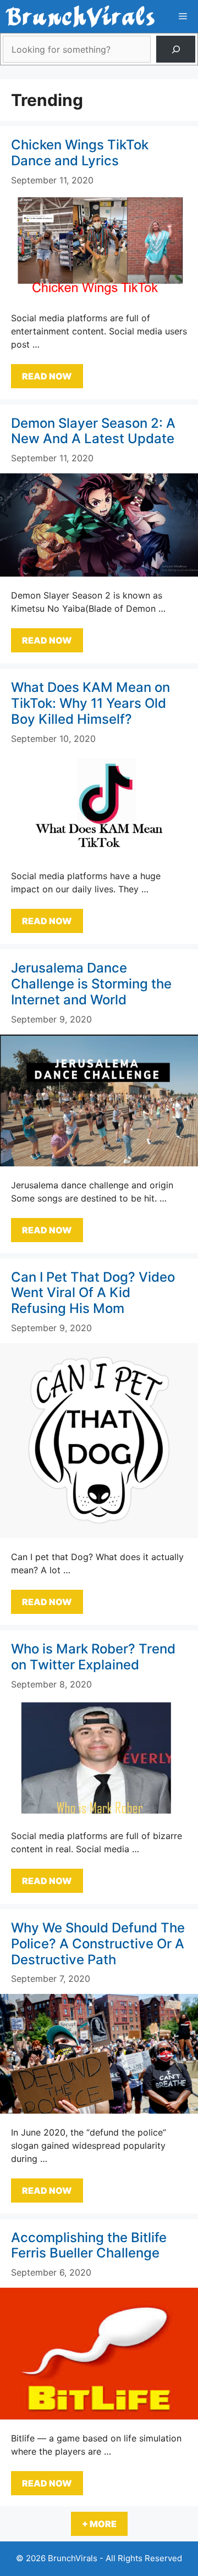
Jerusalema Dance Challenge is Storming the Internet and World (91, 984)
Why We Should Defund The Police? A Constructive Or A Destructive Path (98, 1944)
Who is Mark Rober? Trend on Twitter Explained (93, 1657)
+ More (99, 2524)
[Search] (176, 49)
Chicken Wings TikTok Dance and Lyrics (80, 153)
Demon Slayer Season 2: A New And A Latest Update (93, 431)
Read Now (47, 376)
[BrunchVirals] (80, 16)
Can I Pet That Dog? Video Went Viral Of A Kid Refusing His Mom (93, 1293)
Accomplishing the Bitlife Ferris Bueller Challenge (89, 2245)
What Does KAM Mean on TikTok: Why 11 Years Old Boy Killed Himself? (90, 703)
